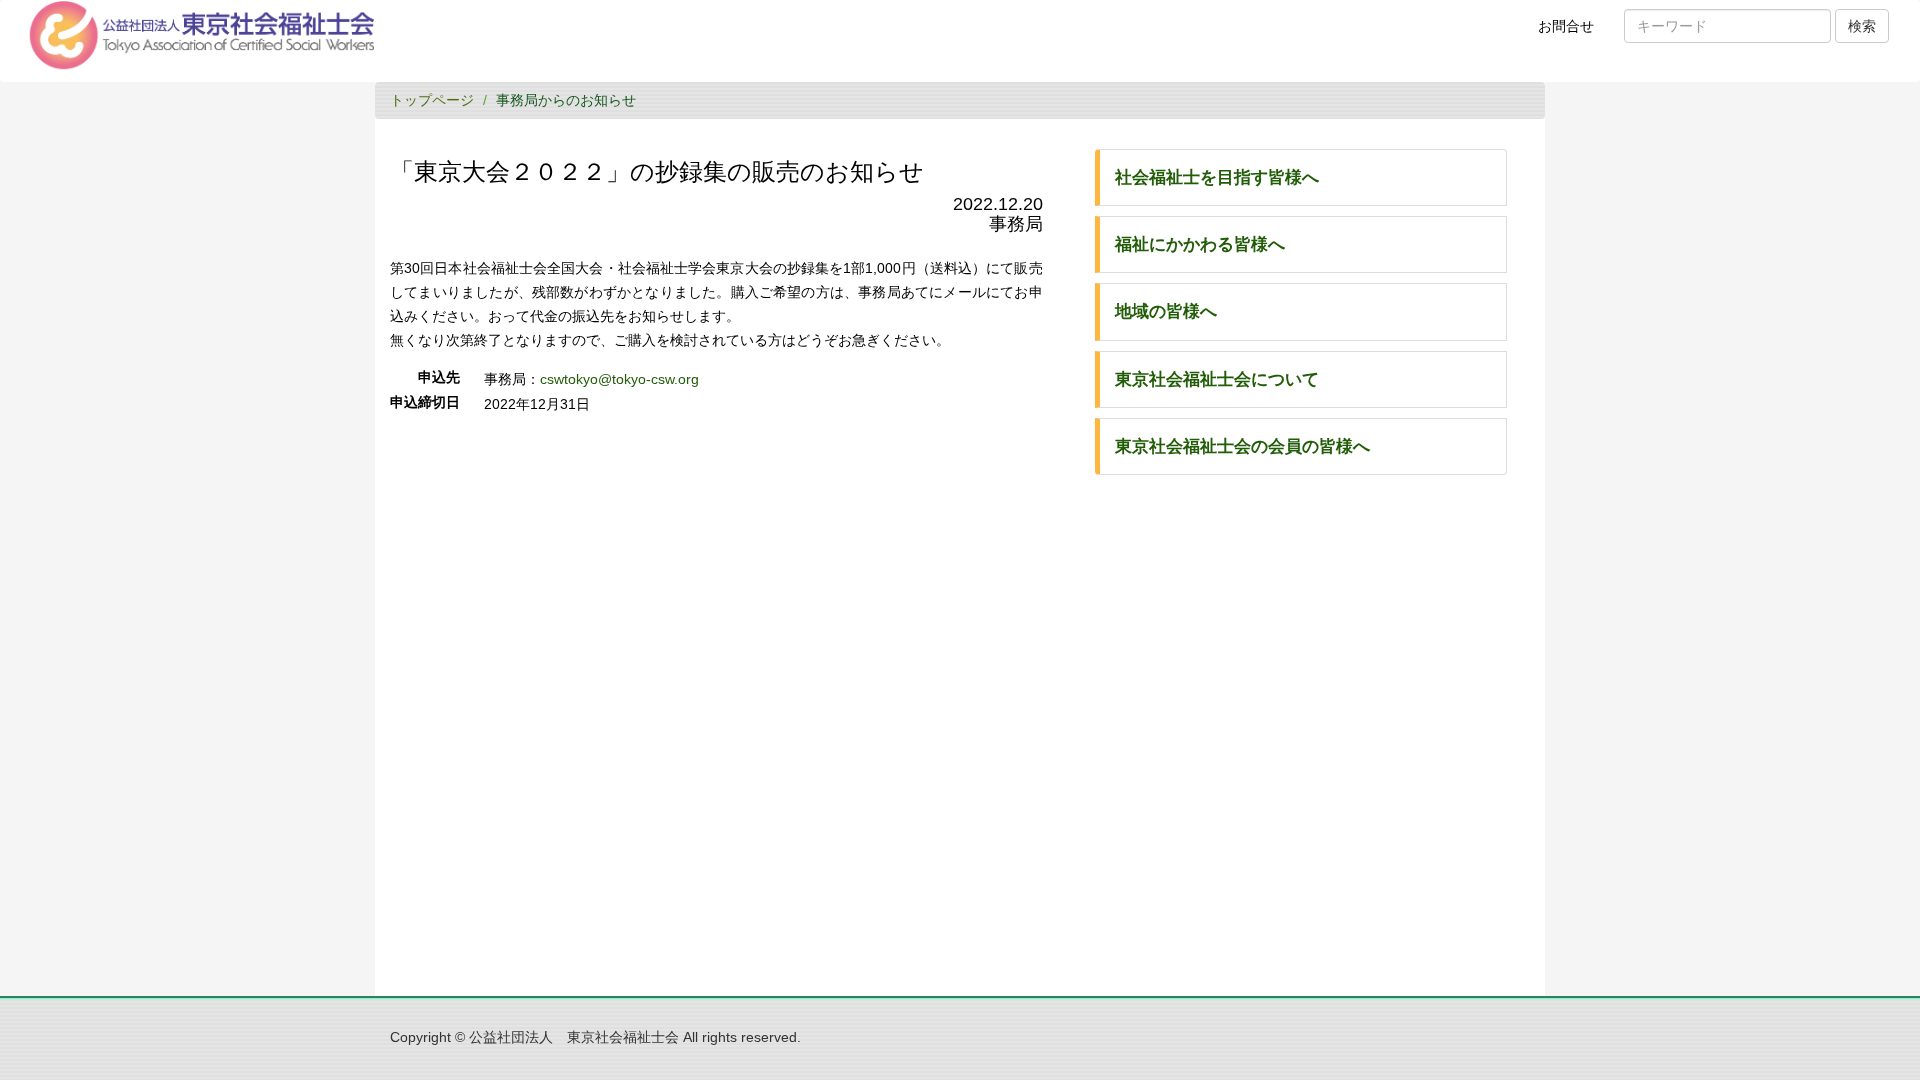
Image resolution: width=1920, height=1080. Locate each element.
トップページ (432, 100)
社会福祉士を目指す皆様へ (1217, 177)
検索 (1862, 26)
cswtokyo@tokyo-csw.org (619, 379)
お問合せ (1572, 34)
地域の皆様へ (1166, 311)
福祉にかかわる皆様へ (1200, 244)
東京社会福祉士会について (1217, 379)
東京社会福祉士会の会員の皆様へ (1242, 446)
